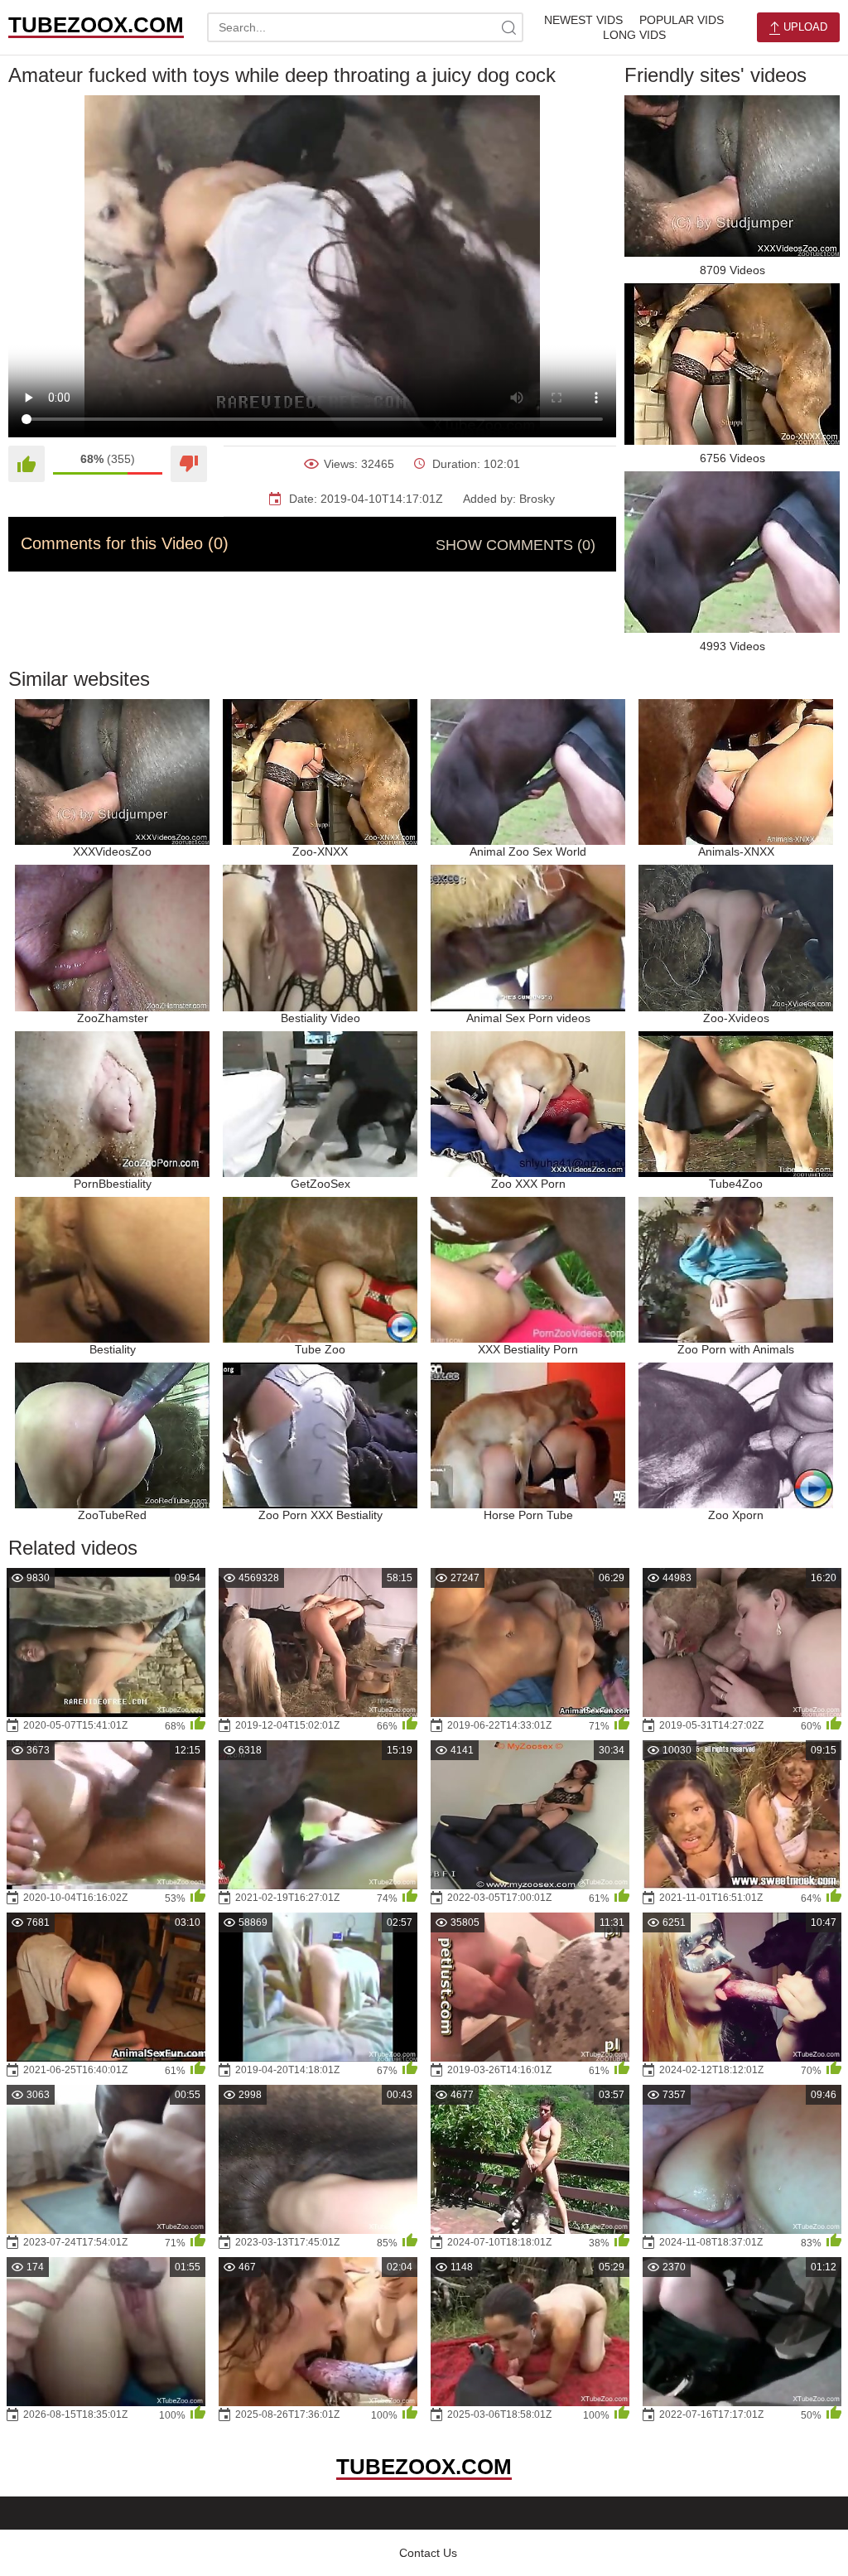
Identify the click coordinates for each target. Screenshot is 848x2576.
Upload (804, 27)
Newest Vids (583, 20)
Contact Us (428, 2553)
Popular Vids (682, 20)
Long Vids (634, 35)
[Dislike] (189, 464)
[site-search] (508, 27)
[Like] (26, 464)
